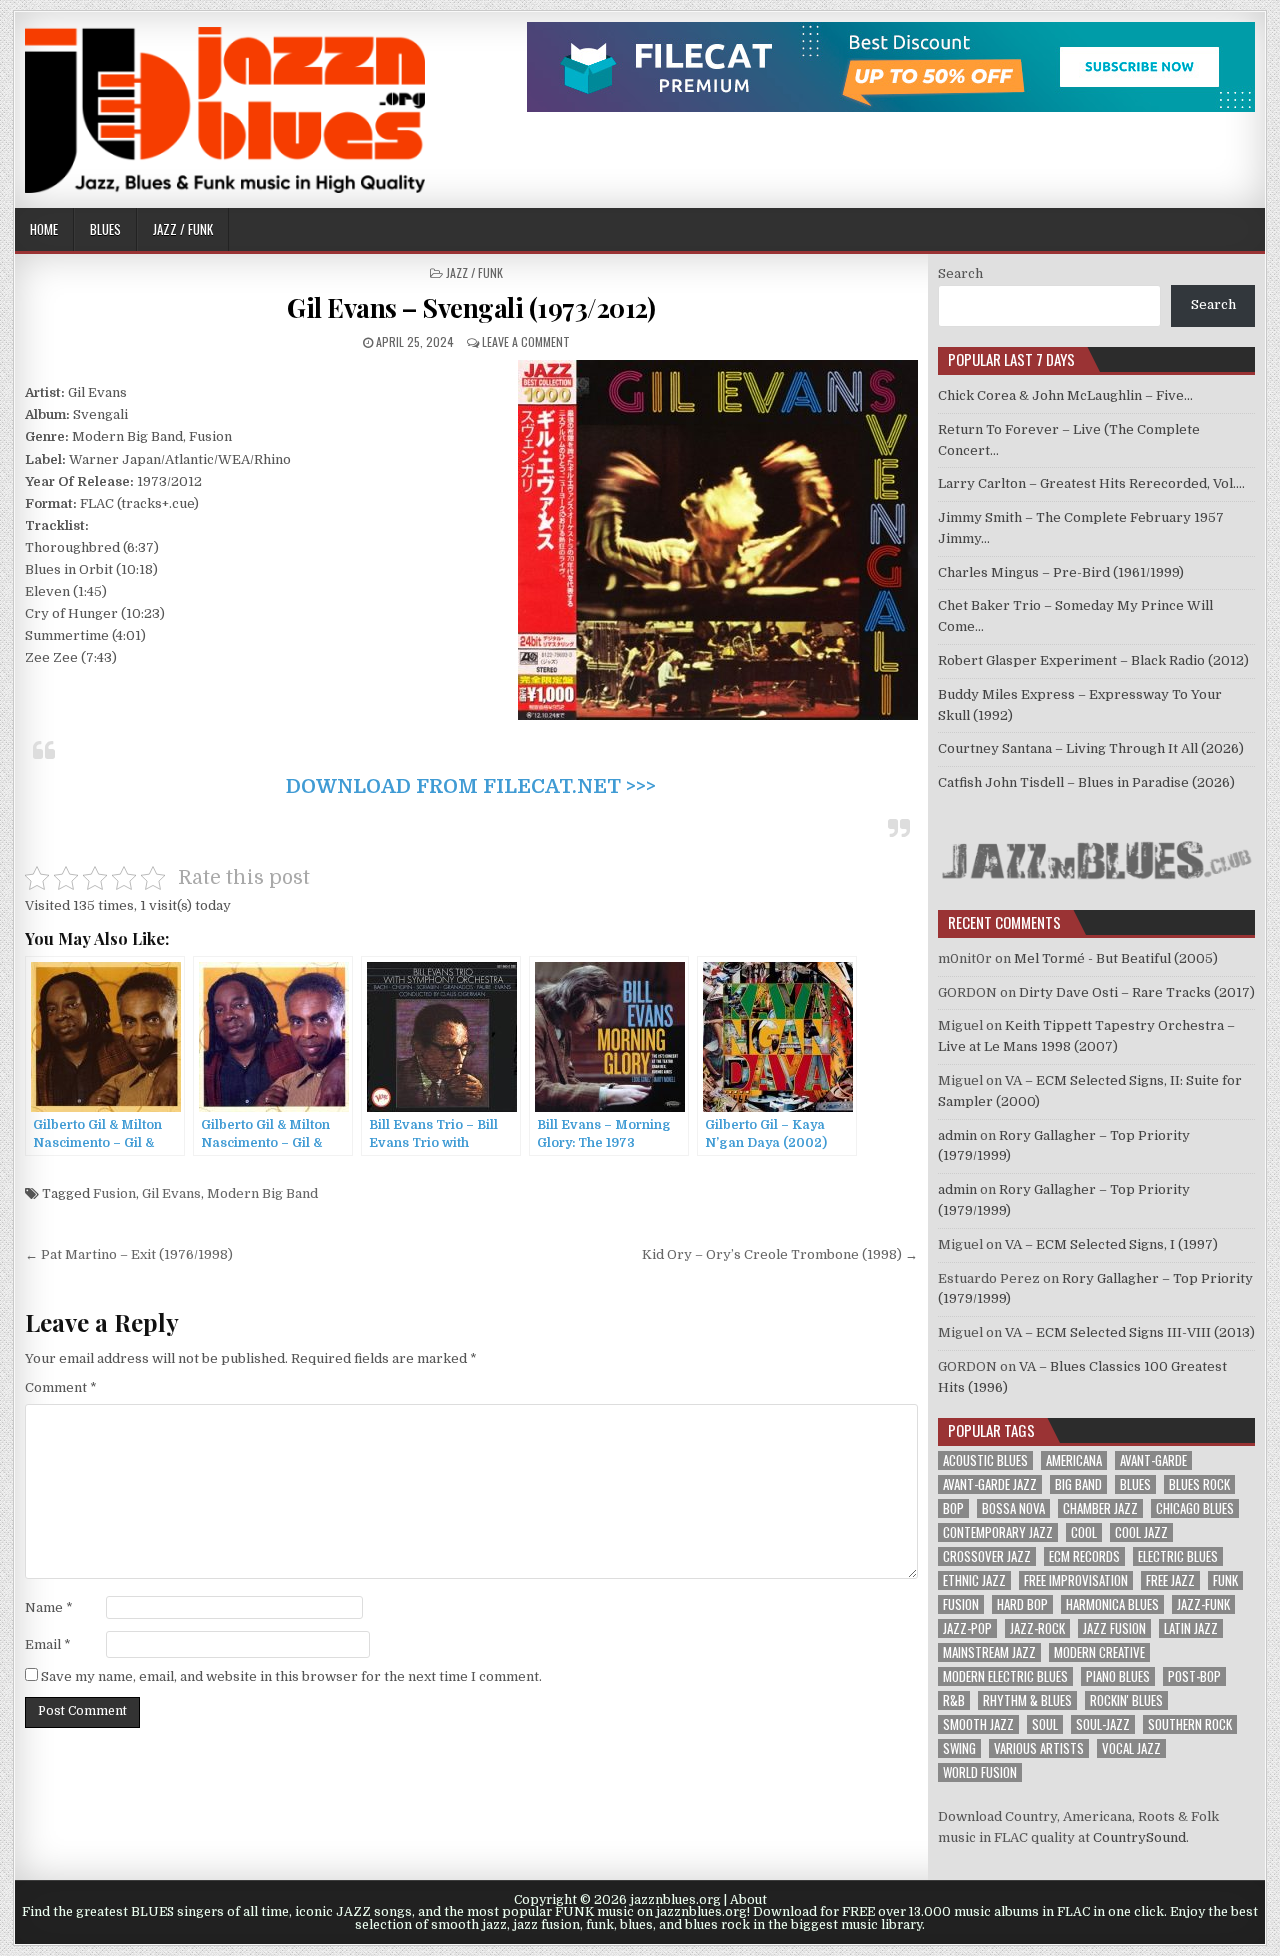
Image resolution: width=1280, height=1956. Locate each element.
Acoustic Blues (985, 1460)
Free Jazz (1170, 1580)
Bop (953, 1508)
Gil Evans (171, 1193)
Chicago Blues (1195, 1508)
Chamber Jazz (1100, 1508)
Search (960, 273)
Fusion (114, 1193)
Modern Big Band (262, 1193)
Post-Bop (1194, 1676)
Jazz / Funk (183, 229)
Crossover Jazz (987, 1556)
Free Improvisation (1076, 1580)
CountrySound (1139, 1837)
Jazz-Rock (1037, 1628)
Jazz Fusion (1114, 1628)
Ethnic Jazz (974, 1580)
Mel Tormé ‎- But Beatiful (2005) (1116, 958)
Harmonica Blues (1112, 1604)
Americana (1074, 1460)
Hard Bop (1022, 1604)
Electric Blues (1178, 1556)
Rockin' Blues (1126, 1700)
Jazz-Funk (1203, 1604)
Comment (61, 1387)
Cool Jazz (1141, 1532)
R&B (954, 1700)
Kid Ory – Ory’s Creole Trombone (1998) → (780, 1254)
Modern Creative (1099, 1652)
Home (44, 229)
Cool (1084, 1532)
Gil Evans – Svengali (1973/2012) (471, 307)
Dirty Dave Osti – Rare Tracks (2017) (1137, 992)
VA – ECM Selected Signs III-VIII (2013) (1130, 1332)
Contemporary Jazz (998, 1532)
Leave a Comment (526, 341)
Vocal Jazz (1131, 1748)
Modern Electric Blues (1005, 1676)
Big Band (1078, 1484)
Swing (959, 1748)
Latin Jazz (1191, 1628)
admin (957, 1135)
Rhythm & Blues (1027, 1700)
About (748, 1900)
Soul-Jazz (1103, 1724)
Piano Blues (1118, 1676)
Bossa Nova (1013, 1508)
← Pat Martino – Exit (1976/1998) (129, 1254)
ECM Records (1084, 1556)
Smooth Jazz (978, 1724)
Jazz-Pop (967, 1628)
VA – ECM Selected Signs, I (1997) (1111, 1244)
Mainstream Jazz (989, 1652)
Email (48, 1644)
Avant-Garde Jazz (990, 1484)
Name (49, 1607)
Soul (1045, 1724)
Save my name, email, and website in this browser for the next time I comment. (291, 1676)
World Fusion (980, 1772)
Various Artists (1039, 1748)
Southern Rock (1190, 1724)
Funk (1225, 1580)
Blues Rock (1199, 1484)
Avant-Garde (1153, 1460)
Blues (105, 229)
